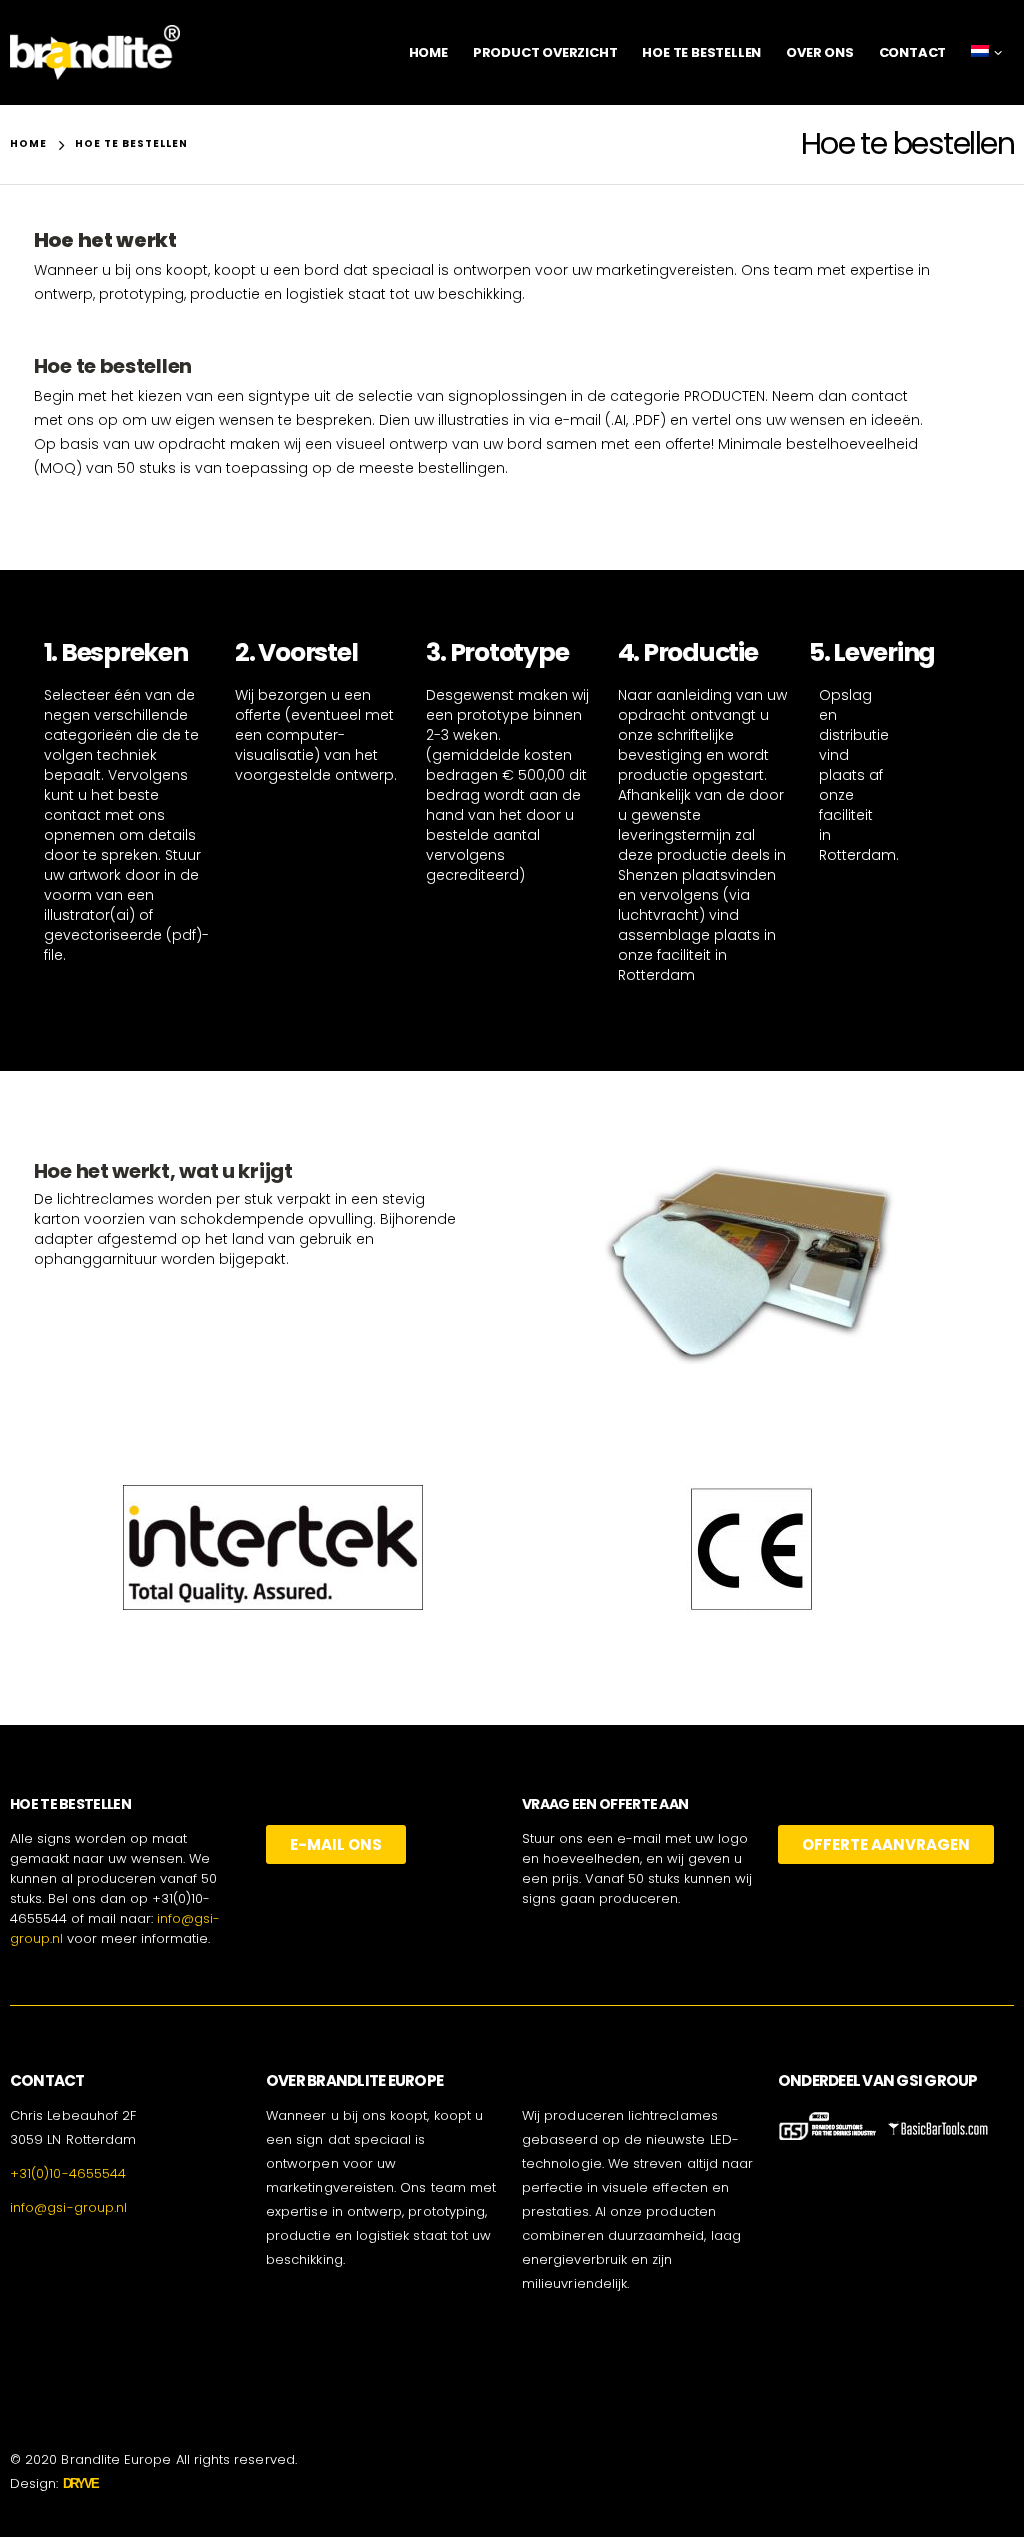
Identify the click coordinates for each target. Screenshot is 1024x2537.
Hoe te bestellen (701, 52)
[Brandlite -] (95, 52)
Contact (913, 52)
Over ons (819, 52)
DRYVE (80, 2483)
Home (428, 52)
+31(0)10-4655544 (68, 2173)
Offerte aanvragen (886, 1844)
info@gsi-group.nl (68, 2207)
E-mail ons (336, 1844)
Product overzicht (545, 52)
